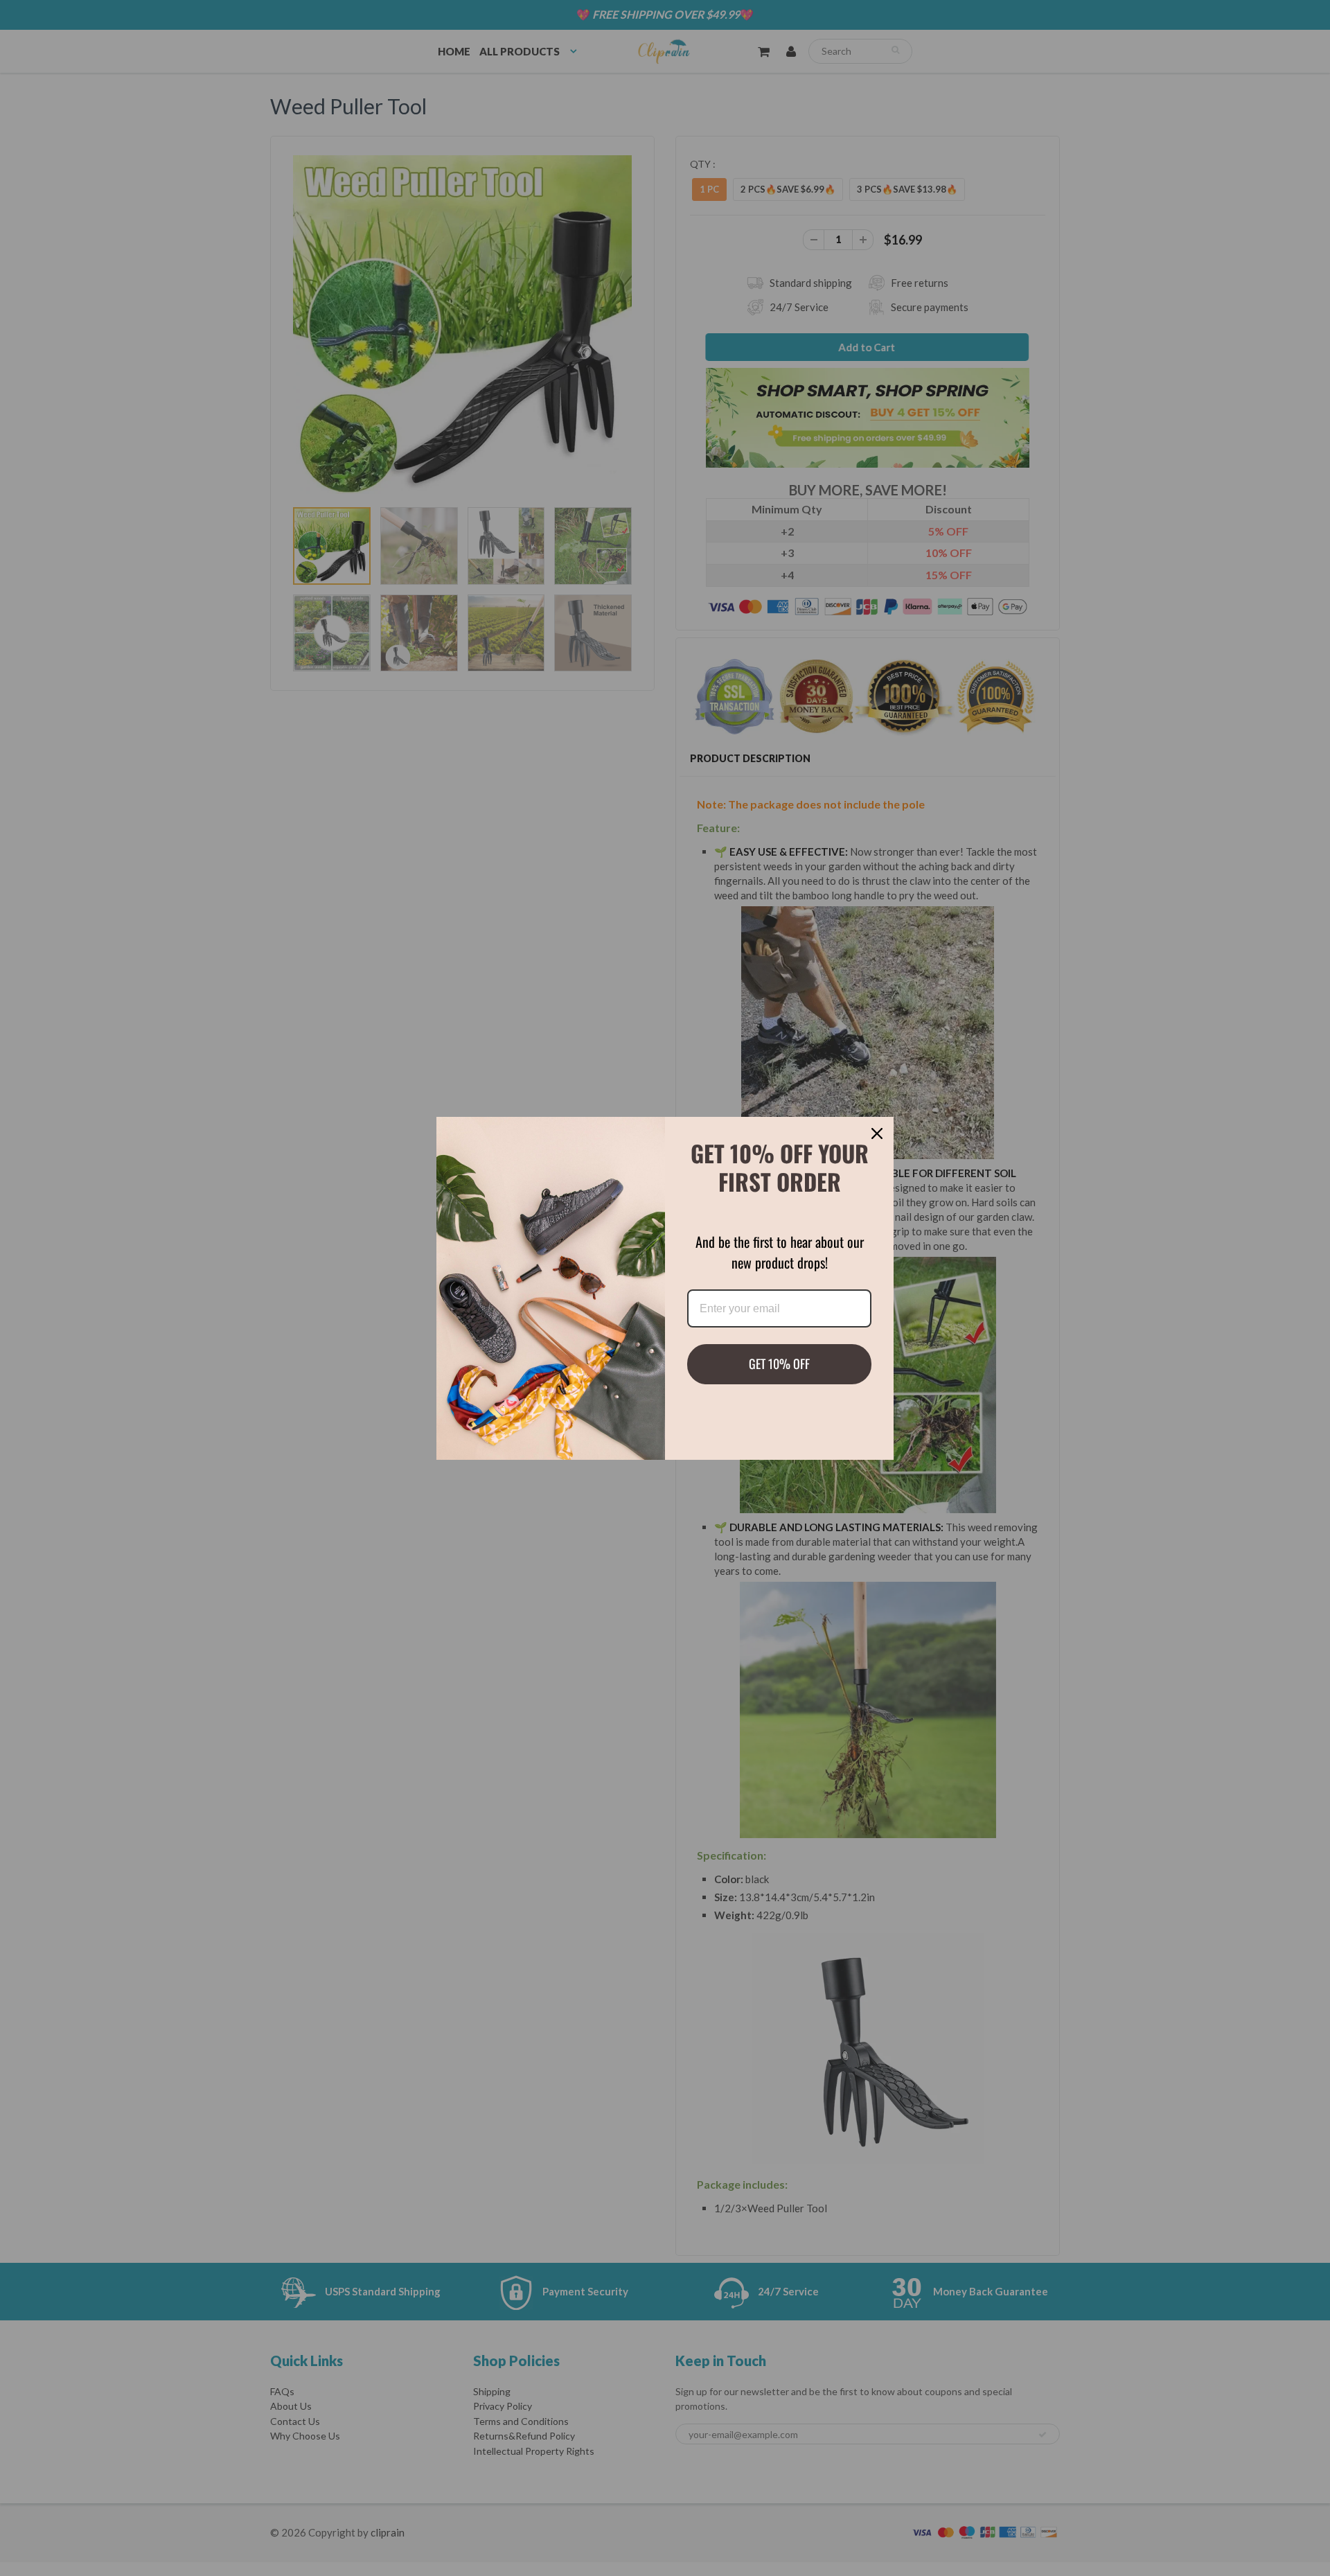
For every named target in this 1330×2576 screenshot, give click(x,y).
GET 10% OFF (779, 1364)
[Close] (877, 1133)
